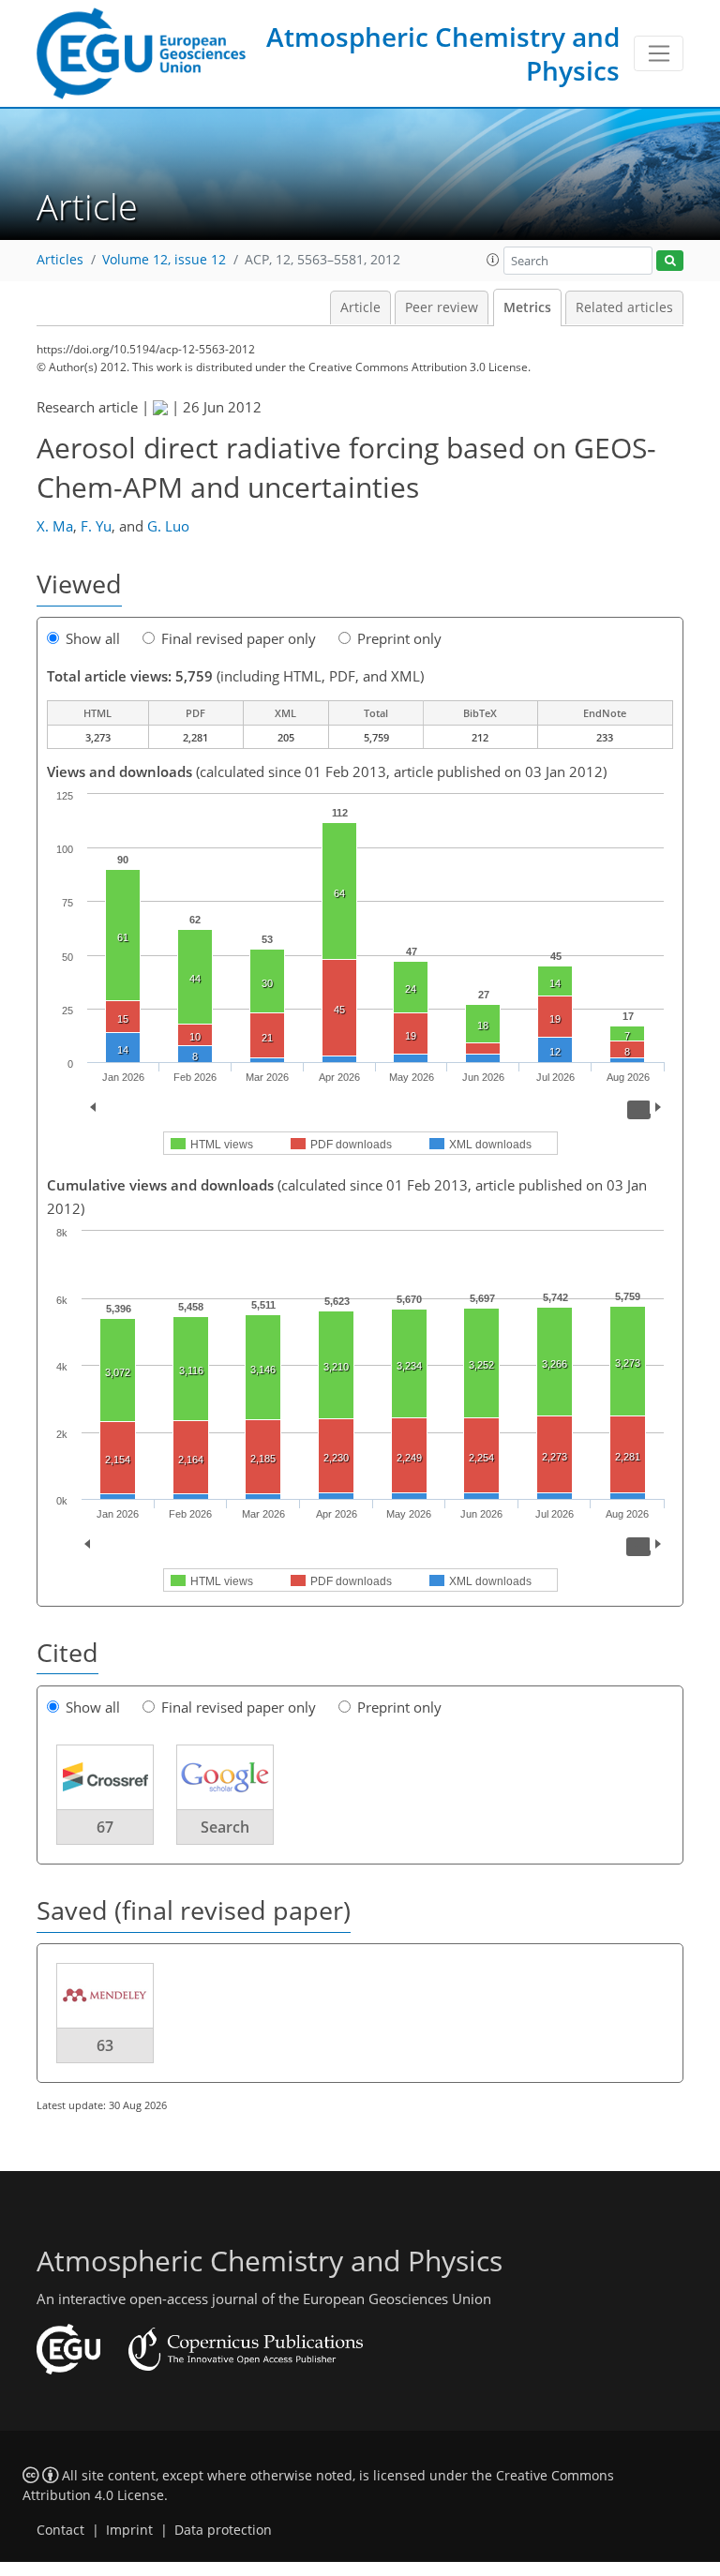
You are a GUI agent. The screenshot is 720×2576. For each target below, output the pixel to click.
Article (360, 307)
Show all (93, 638)
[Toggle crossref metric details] (105, 1776)
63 (105, 2045)
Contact (60, 2530)
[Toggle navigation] (659, 53)
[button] (493, 260)
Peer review (442, 307)
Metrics (527, 307)
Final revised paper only (239, 638)
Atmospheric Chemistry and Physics (443, 53)
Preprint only (399, 638)
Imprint (129, 2530)
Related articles (624, 307)
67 (105, 1827)
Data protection (223, 2530)
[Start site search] (670, 261)
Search (225, 1827)
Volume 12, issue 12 (164, 260)
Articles (60, 260)
